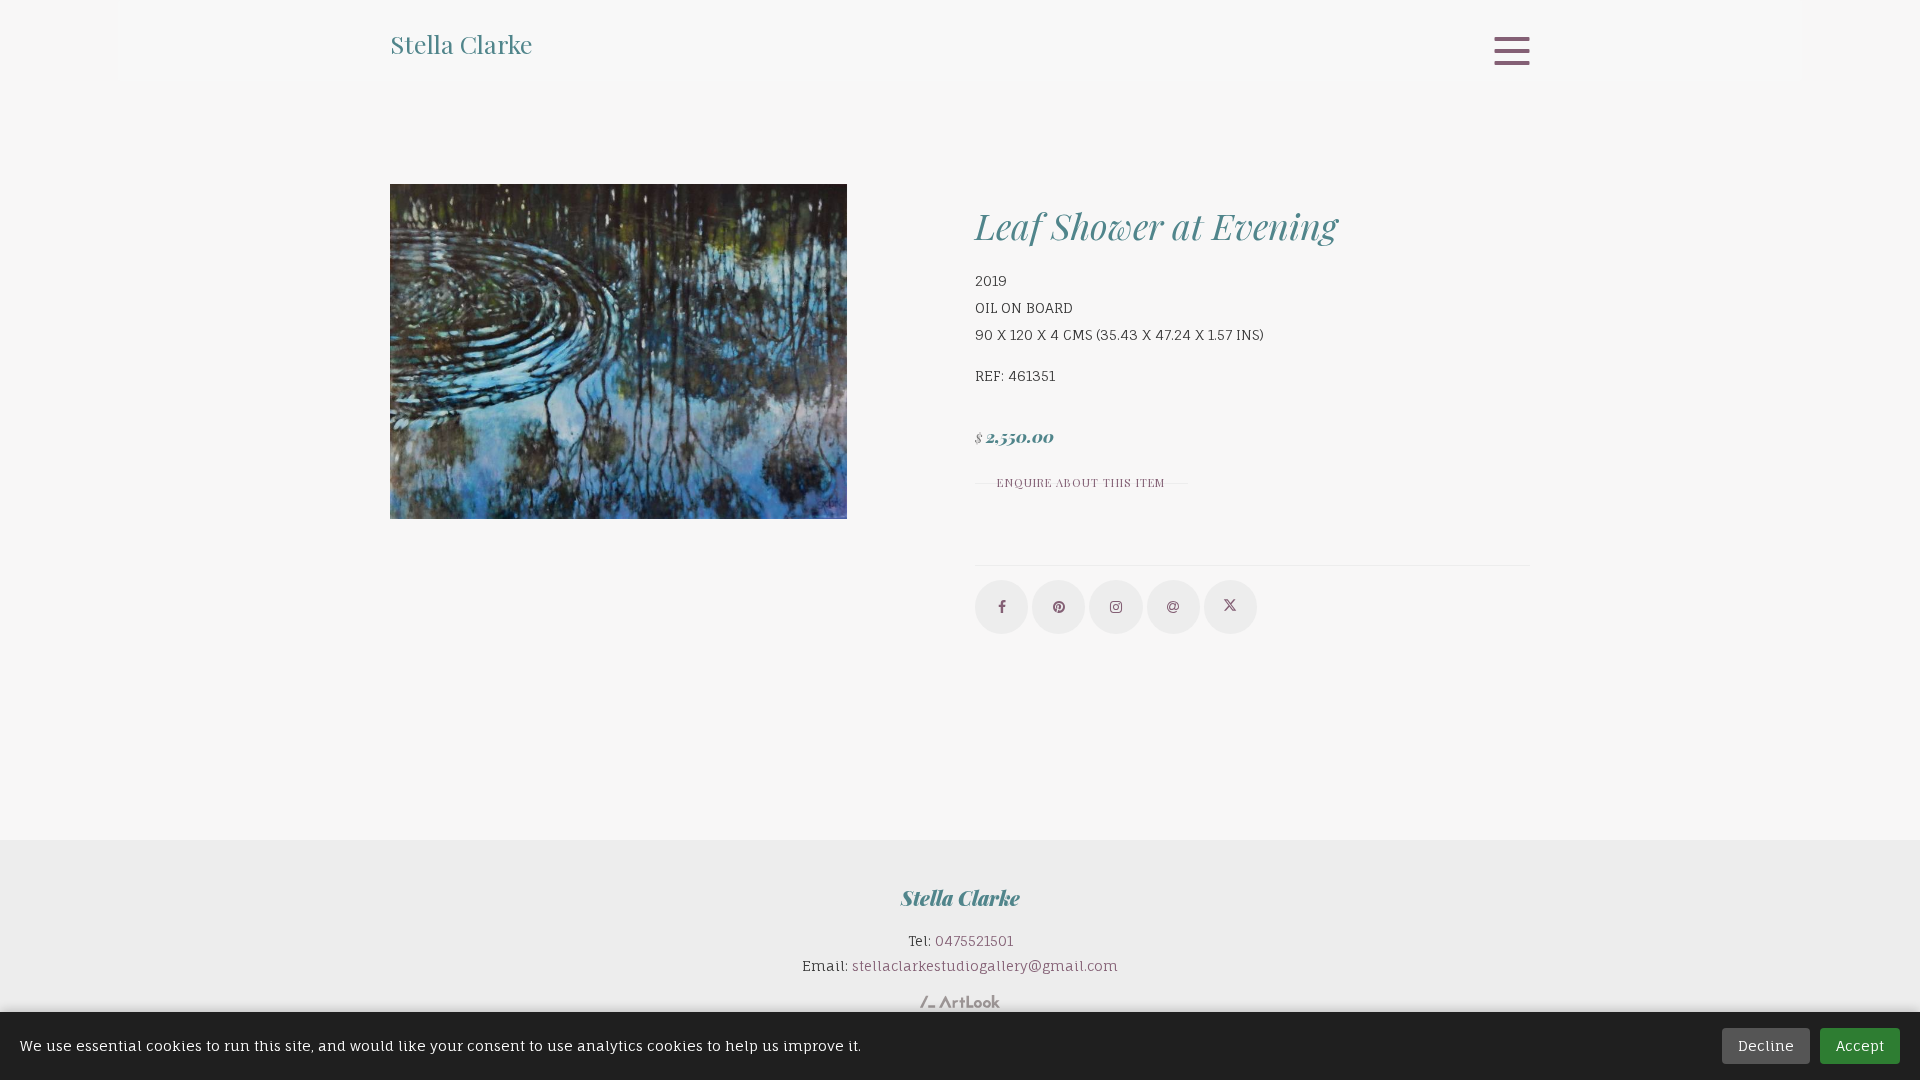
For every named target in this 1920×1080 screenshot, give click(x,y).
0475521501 (974, 940)
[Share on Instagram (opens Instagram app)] (1115, 606)
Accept (1860, 1045)
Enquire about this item (1081, 482)
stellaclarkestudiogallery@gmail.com (985, 965)
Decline (1766, 1045)
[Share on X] (1230, 606)
